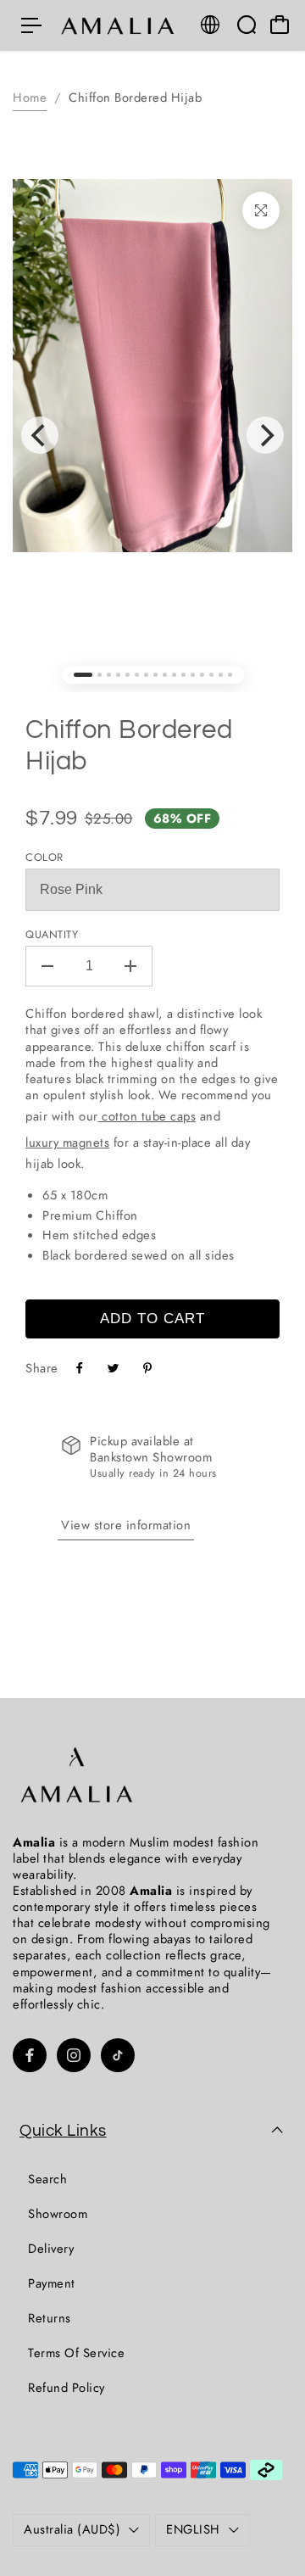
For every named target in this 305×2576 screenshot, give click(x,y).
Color (44, 858)
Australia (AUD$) (72, 2529)
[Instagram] (74, 2055)
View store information (126, 1525)
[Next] (265, 435)
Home (30, 98)
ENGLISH (193, 2529)
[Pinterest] (147, 1368)
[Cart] (280, 25)
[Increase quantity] (130, 966)
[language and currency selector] (210, 25)
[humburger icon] (31, 25)
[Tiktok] (118, 2055)
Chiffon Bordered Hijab (129, 746)
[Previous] (40, 435)
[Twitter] (114, 1368)
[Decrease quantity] (47, 966)
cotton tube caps (147, 1116)
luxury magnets (67, 1143)
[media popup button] (261, 210)
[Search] (247, 25)
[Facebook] (80, 1368)
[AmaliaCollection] (120, 25)
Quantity (52, 935)
